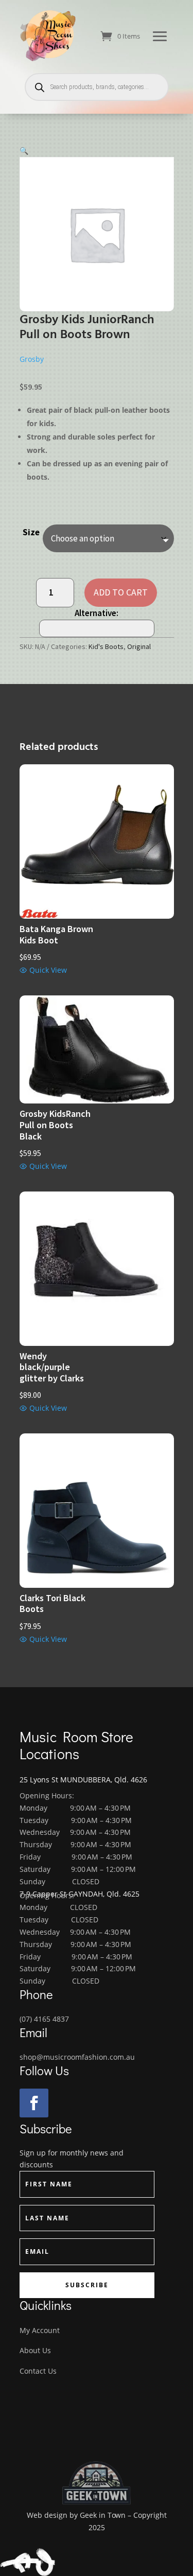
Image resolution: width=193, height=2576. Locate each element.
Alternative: (97, 613)
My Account (40, 2330)
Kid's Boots (106, 646)
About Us (35, 2350)
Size (31, 532)
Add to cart (121, 592)
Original (139, 646)
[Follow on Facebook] (34, 2103)
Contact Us (38, 2371)
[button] (24, 151)
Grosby (32, 359)
